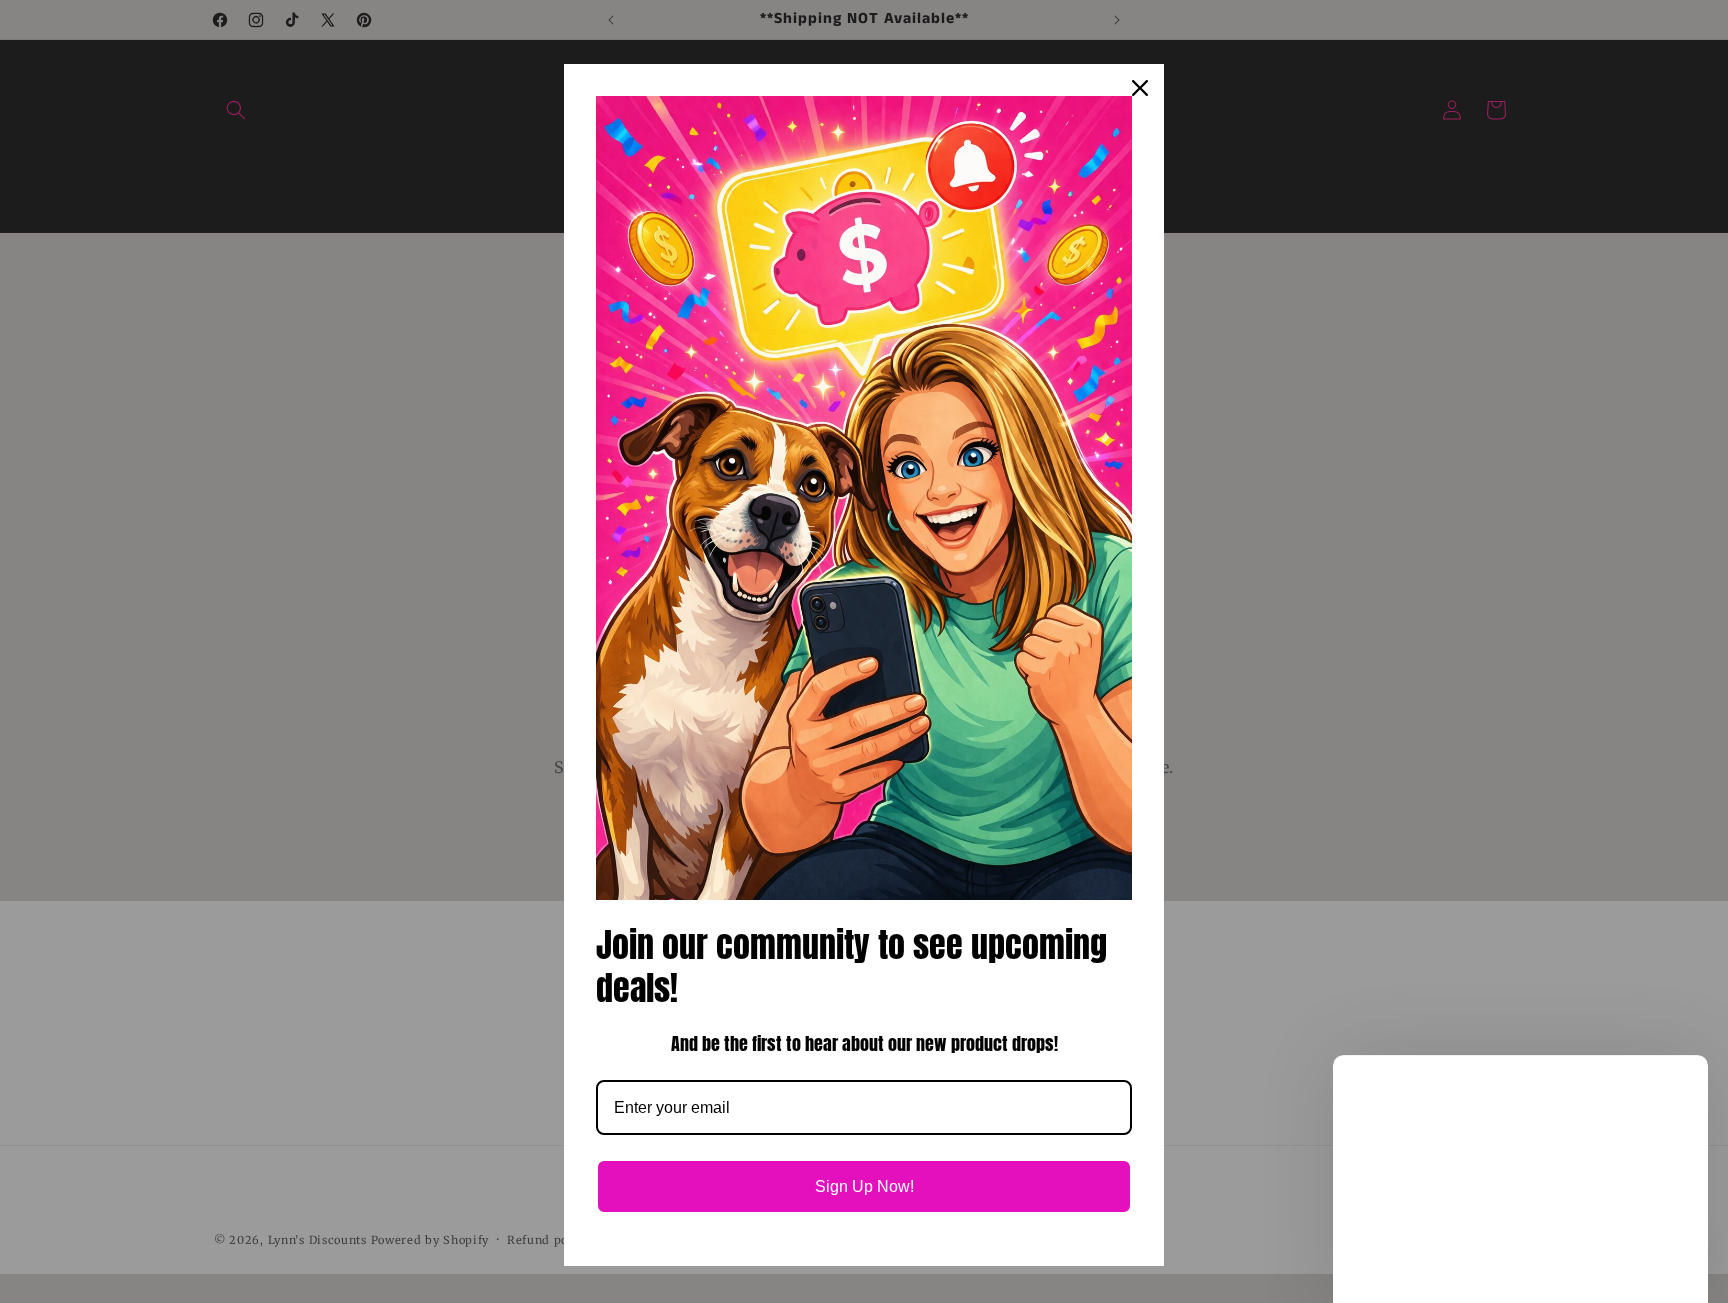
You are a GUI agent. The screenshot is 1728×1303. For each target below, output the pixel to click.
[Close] (1140, 88)
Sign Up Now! (864, 1186)
